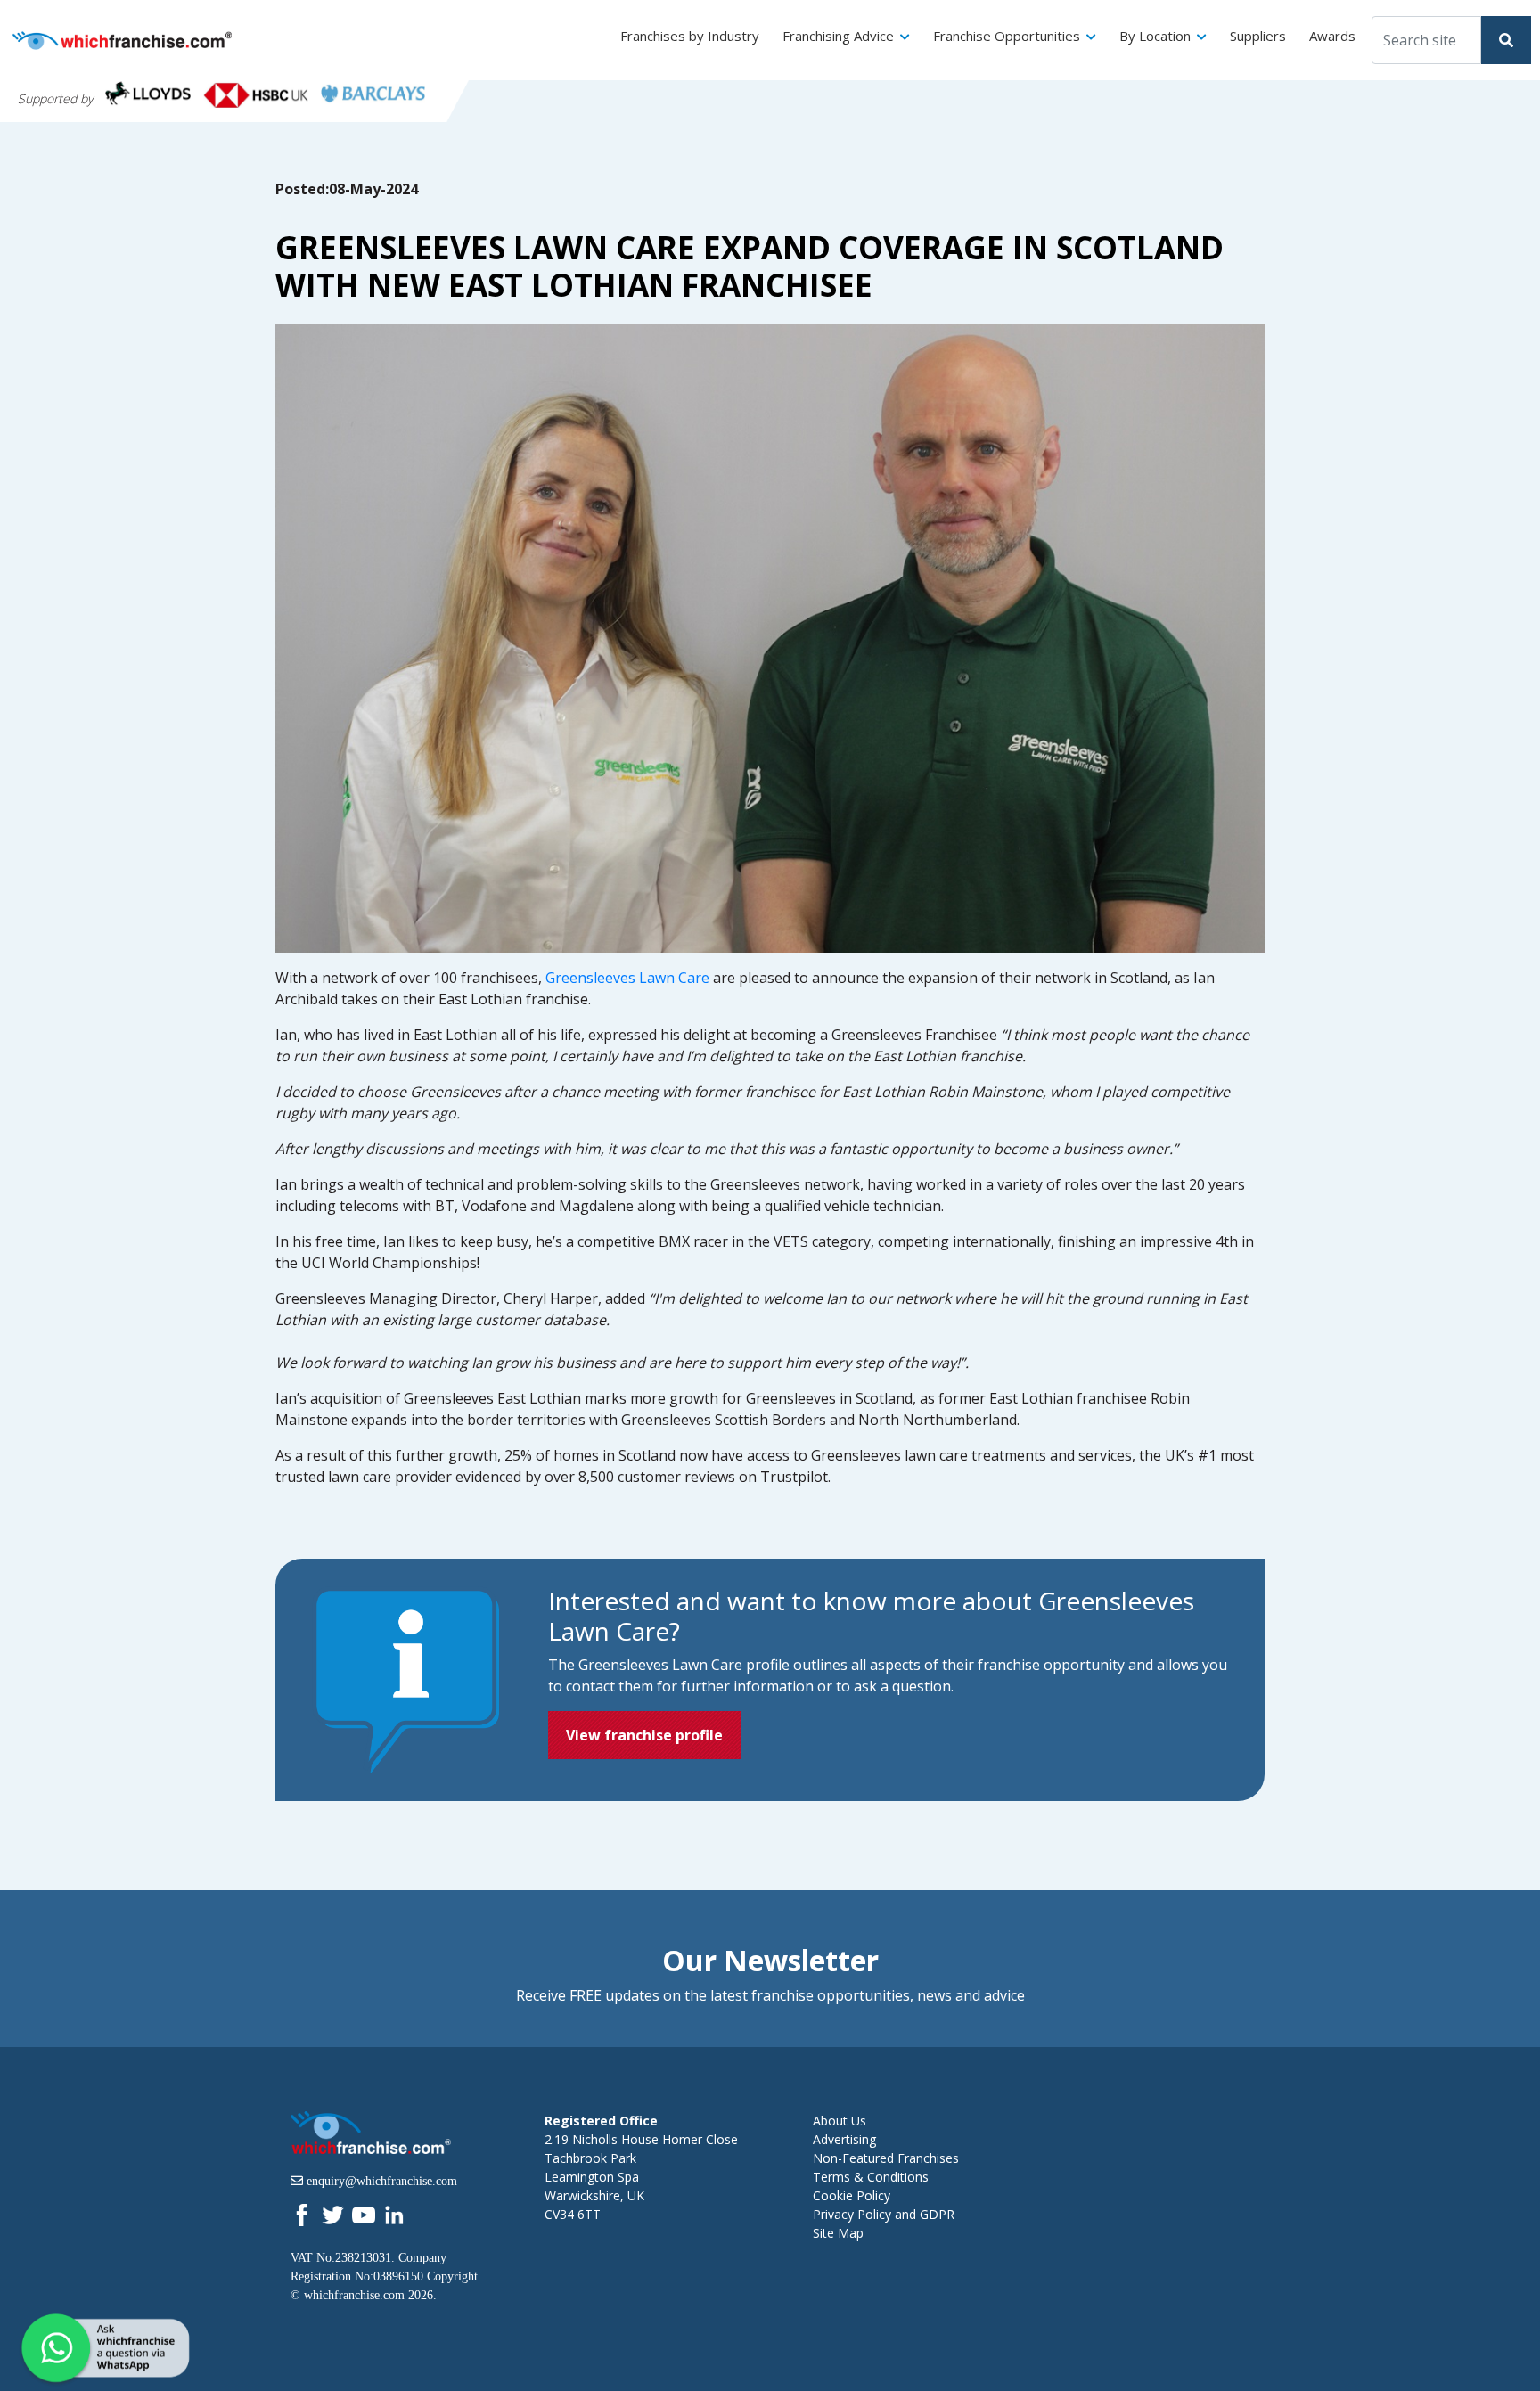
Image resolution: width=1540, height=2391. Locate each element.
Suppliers (1258, 36)
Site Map (838, 2233)
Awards (1332, 36)
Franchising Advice (838, 36)
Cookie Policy (852, 2195)
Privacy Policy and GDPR (884, 2214)
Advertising (844, 2139)
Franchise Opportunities (1007, 36)
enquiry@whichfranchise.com (382, 2181)
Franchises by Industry (690, 36)
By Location (1155, 36)
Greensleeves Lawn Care (627, 978)
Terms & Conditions (871, 2177)
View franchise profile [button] (644, 1735)
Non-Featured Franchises (886, 2158)
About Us (840, 2121)
